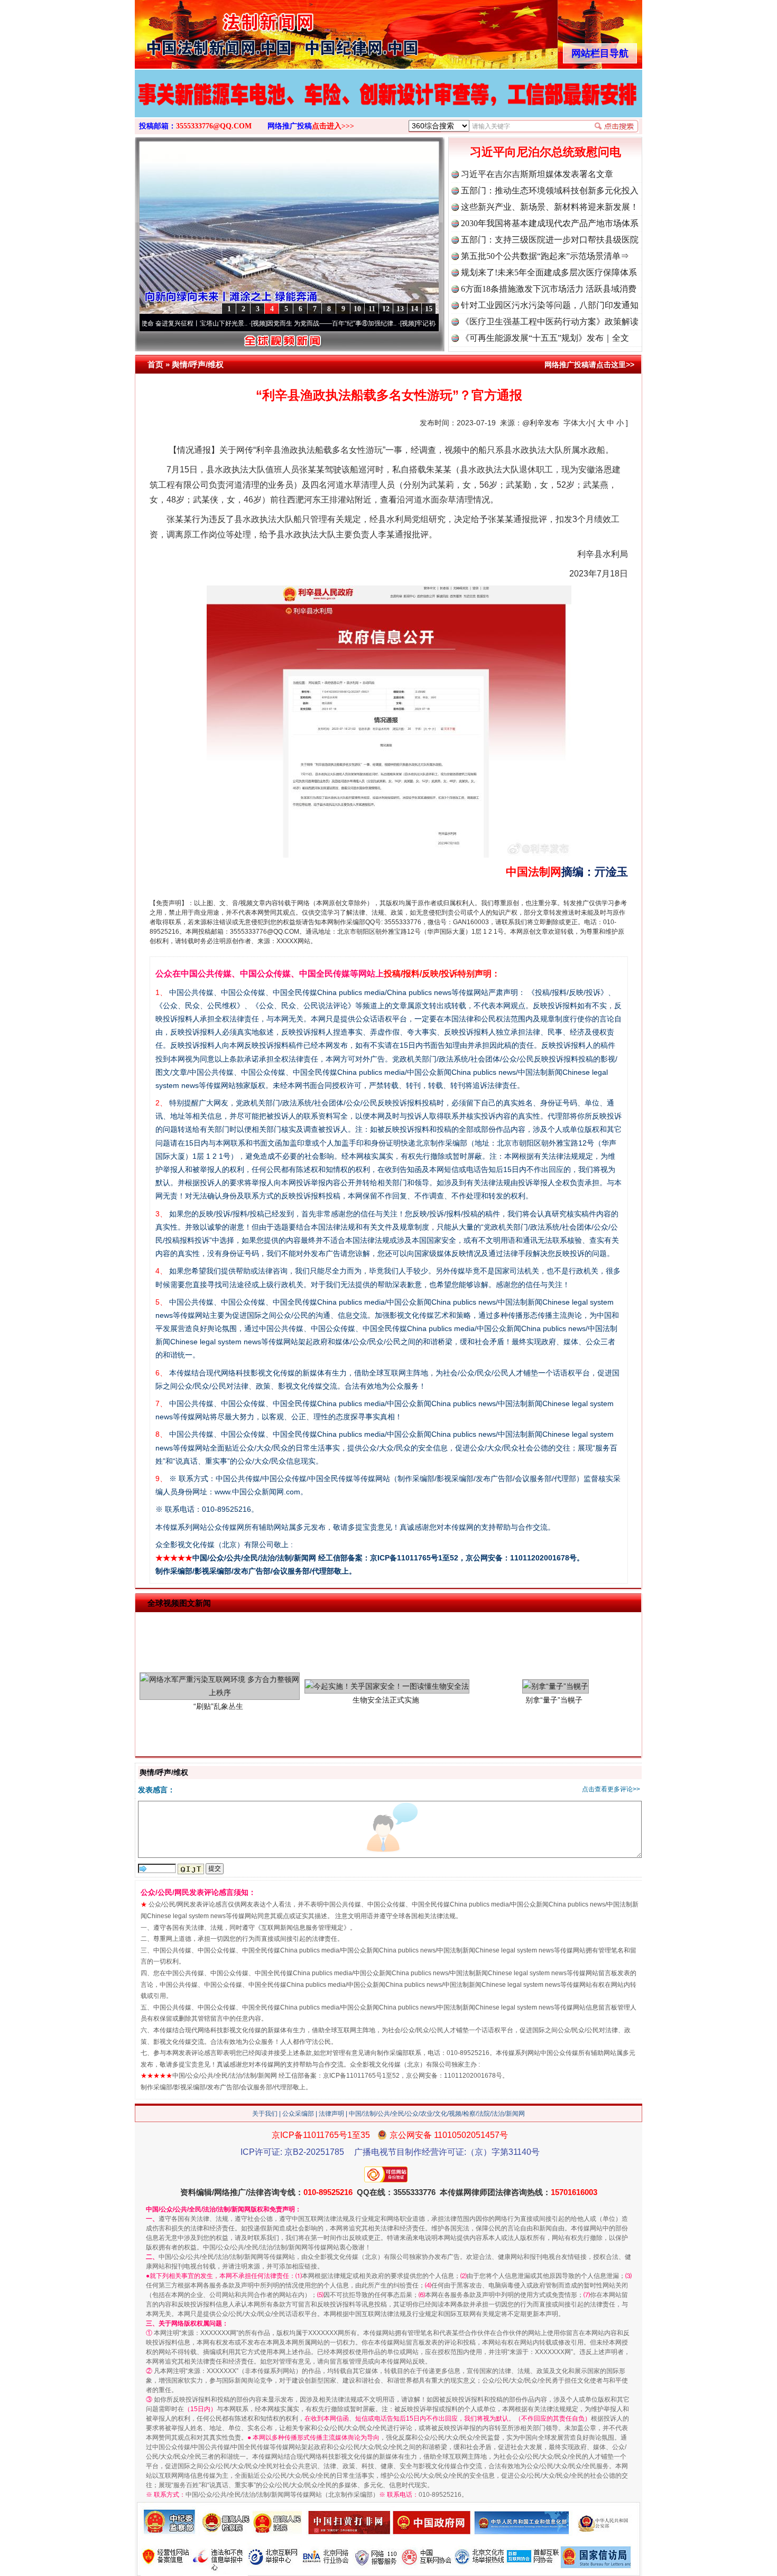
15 (429, 309)
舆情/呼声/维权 (198, 364)
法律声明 (331, 2114)
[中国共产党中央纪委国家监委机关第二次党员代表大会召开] (388, 105)
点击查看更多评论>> (611, 1789)
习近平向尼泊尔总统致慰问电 (545, 152)
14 (414, 309)
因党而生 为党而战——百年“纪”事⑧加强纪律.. (259, 323)
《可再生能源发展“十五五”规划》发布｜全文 (545, 338)
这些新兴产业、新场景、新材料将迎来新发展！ (550, 207)
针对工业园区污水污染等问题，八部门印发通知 (550, 305)
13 (400, 309)
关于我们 (265, 2114)
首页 (155, 364)
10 (357, 309)
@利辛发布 (541, 423)
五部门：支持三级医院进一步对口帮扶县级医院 (550, 240)
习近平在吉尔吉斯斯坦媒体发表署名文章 (537, 174)
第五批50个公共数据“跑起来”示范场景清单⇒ (545, 256)
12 (386, 309)
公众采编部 (298, 2114)
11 (372, 309)
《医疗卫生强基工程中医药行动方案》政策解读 (550, 322)
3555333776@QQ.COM (214, 126)
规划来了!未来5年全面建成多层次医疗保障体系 (549, 272)
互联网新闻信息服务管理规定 (302, 1928)
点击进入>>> (333, 126)
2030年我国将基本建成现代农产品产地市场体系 (550, 223)
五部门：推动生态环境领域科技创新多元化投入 (550, 190)
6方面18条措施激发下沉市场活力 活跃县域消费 (549, 289)
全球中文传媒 (222, 31)
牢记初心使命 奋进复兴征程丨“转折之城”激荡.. (408, 323)
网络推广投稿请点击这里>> (589, 365)
